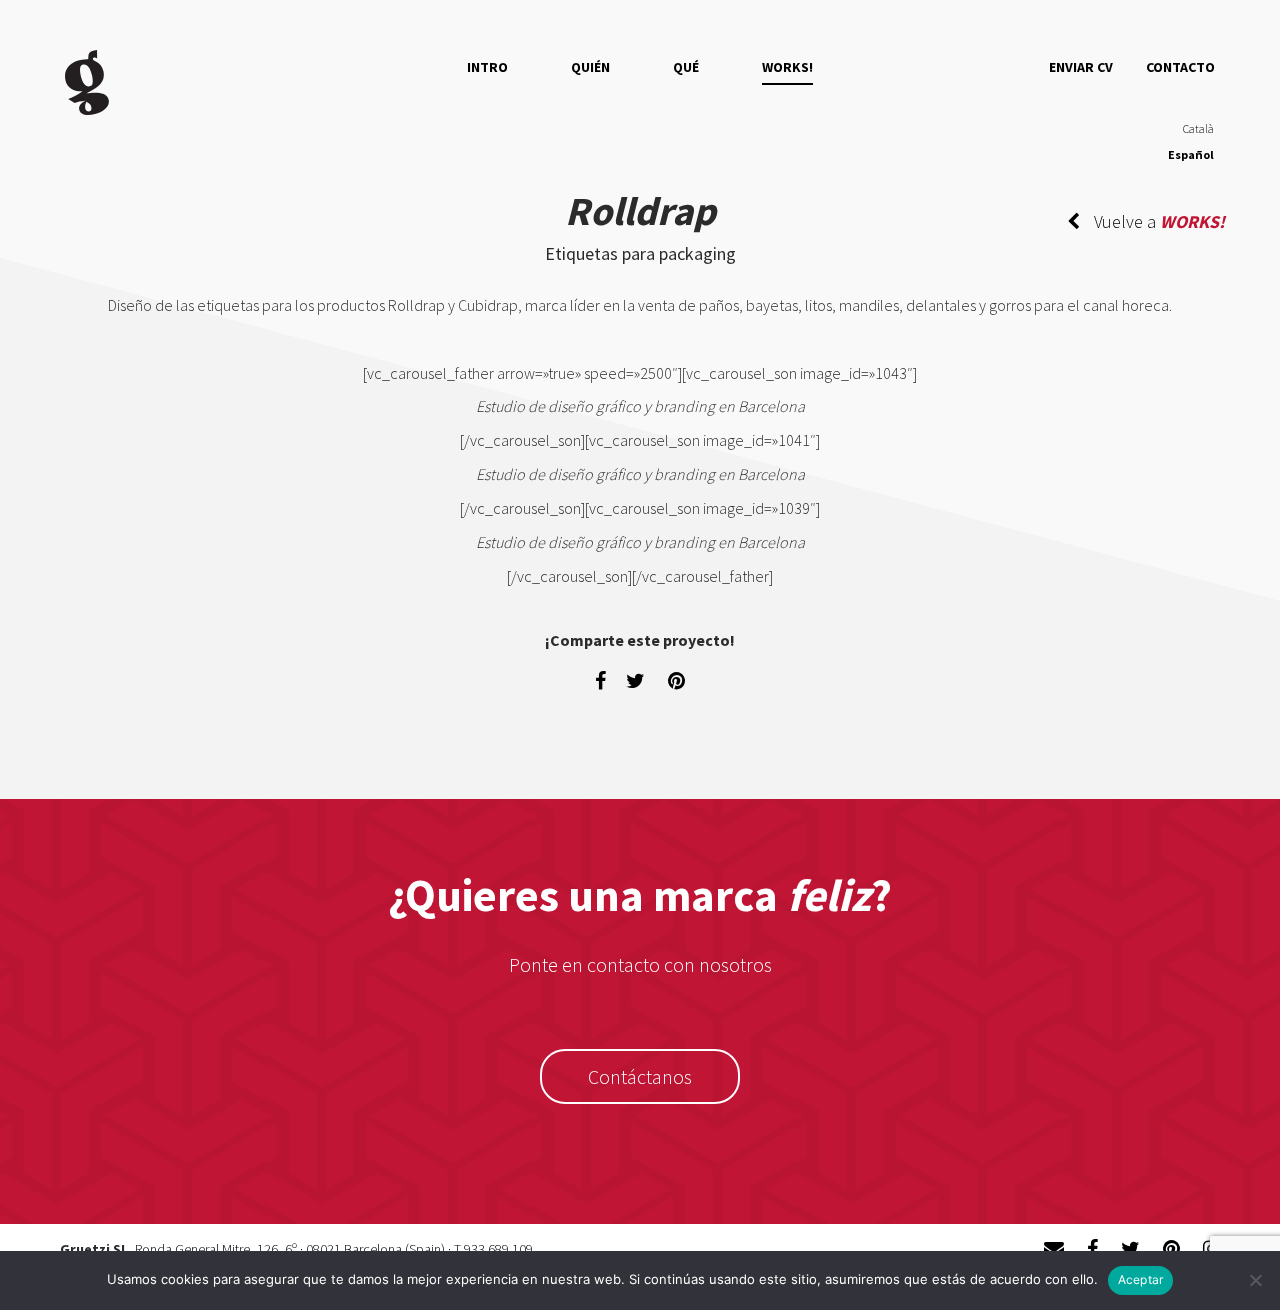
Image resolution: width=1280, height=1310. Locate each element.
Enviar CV (1081, 67)
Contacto (1180, 67)
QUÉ (686, 67)
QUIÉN (590, 67)
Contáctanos (640, 1076)
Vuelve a (1157, 221)
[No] (1255, 1280)
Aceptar (1141, 1279)
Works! (787, 67)
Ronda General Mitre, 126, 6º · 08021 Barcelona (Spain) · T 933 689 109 (334, 1249)
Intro (487, 67)
